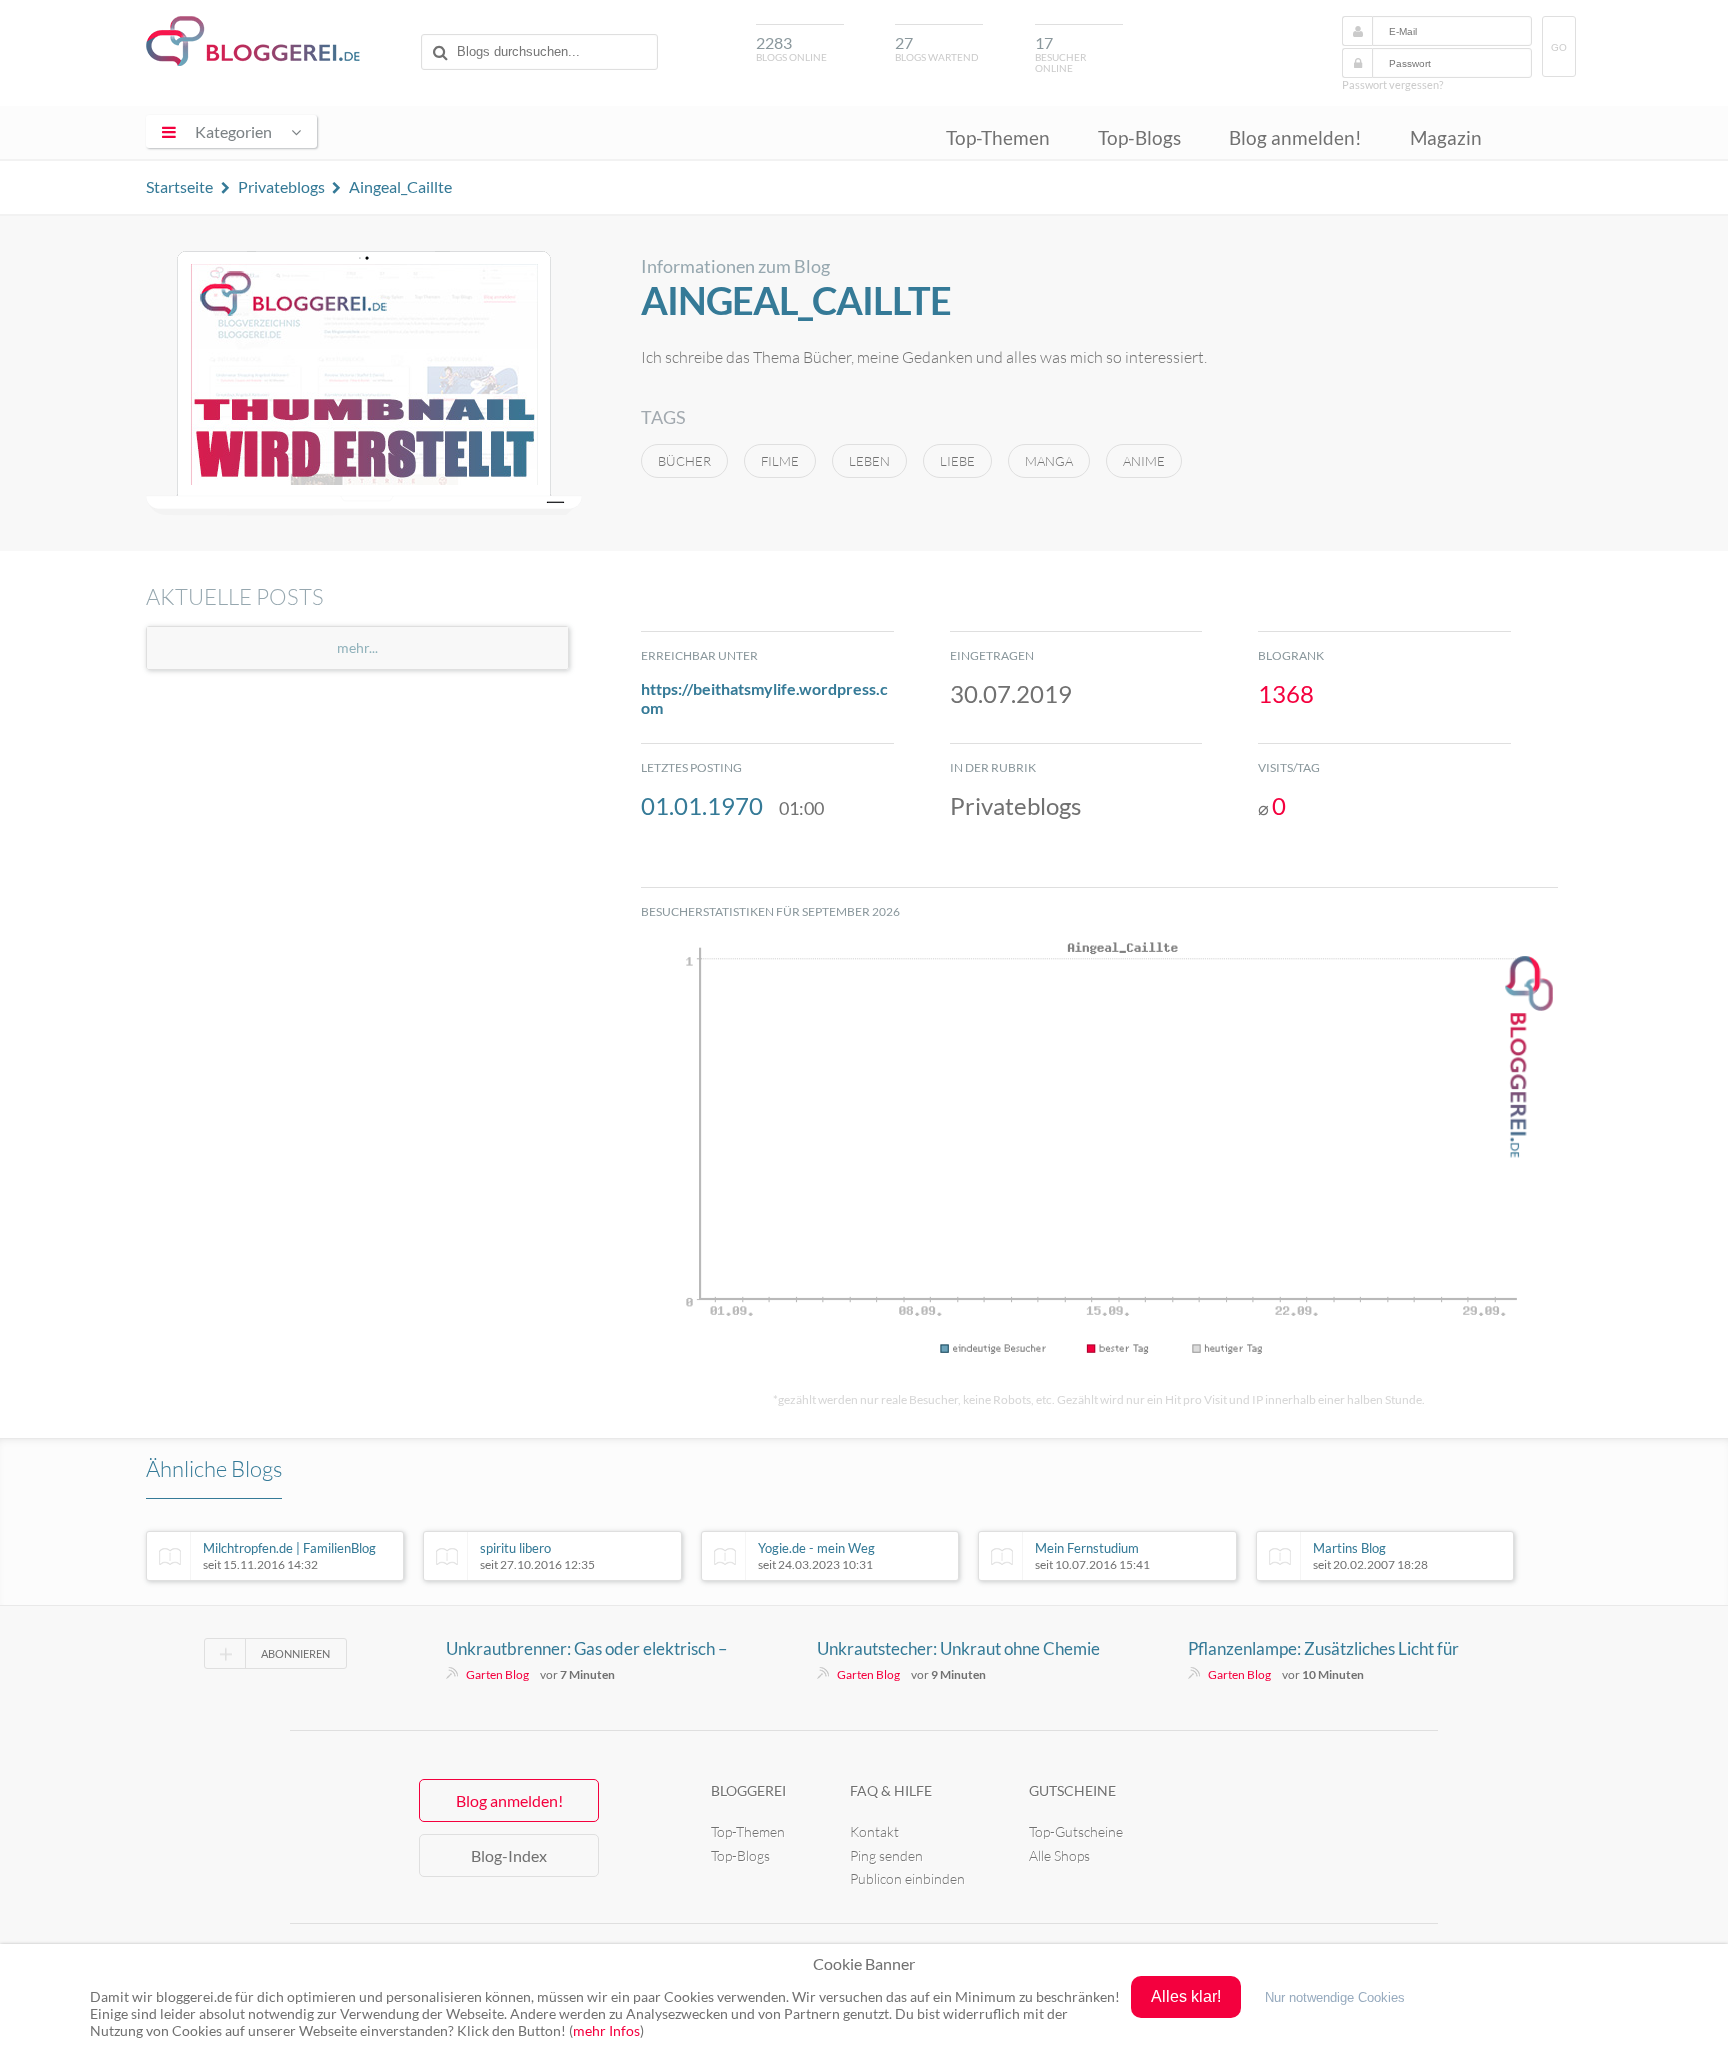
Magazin (1446, 137)
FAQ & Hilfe (891, 1790)
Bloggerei (748, 1790)
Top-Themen (998, 137)
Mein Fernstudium (1092, 1556)
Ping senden (886, 1855)
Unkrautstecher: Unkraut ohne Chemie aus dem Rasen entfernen (958, 1649)
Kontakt (874, 1831)
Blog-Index (509, 1855)
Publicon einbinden (907, 1878)
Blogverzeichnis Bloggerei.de (253, 41)
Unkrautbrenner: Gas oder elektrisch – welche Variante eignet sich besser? (586, 1649)
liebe (957, 461)
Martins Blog (1370, 1556)
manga (1049, 461)
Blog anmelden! (1295, 137)
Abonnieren (295, 1653)
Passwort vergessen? (1392, 84)
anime (1144, 461)
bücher (684, 461)
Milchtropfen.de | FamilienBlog (289, 1556)
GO (1559, 47)
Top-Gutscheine (1076, 1831)
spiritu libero (537, 1556)
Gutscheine (1072, 1790)
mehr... (357, 648)
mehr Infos (606, 2030)
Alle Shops (1059, 1855)
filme (780, 461)
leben (869, 461)
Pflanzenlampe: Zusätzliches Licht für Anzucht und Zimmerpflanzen (1323, 1649)
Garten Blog (497, 1674)
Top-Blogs (1139, 137)
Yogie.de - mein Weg (816, 1556)
